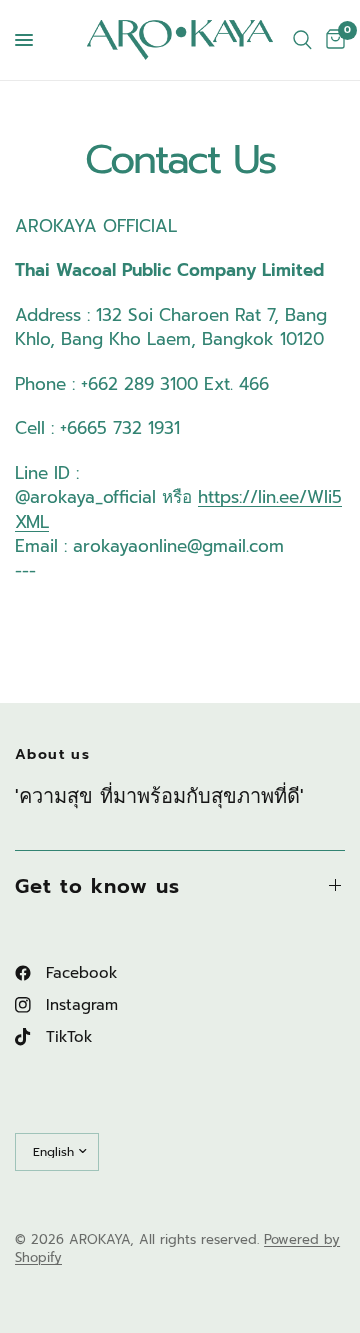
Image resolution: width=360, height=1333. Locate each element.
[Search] (302, 40)
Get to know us (97, 886)
